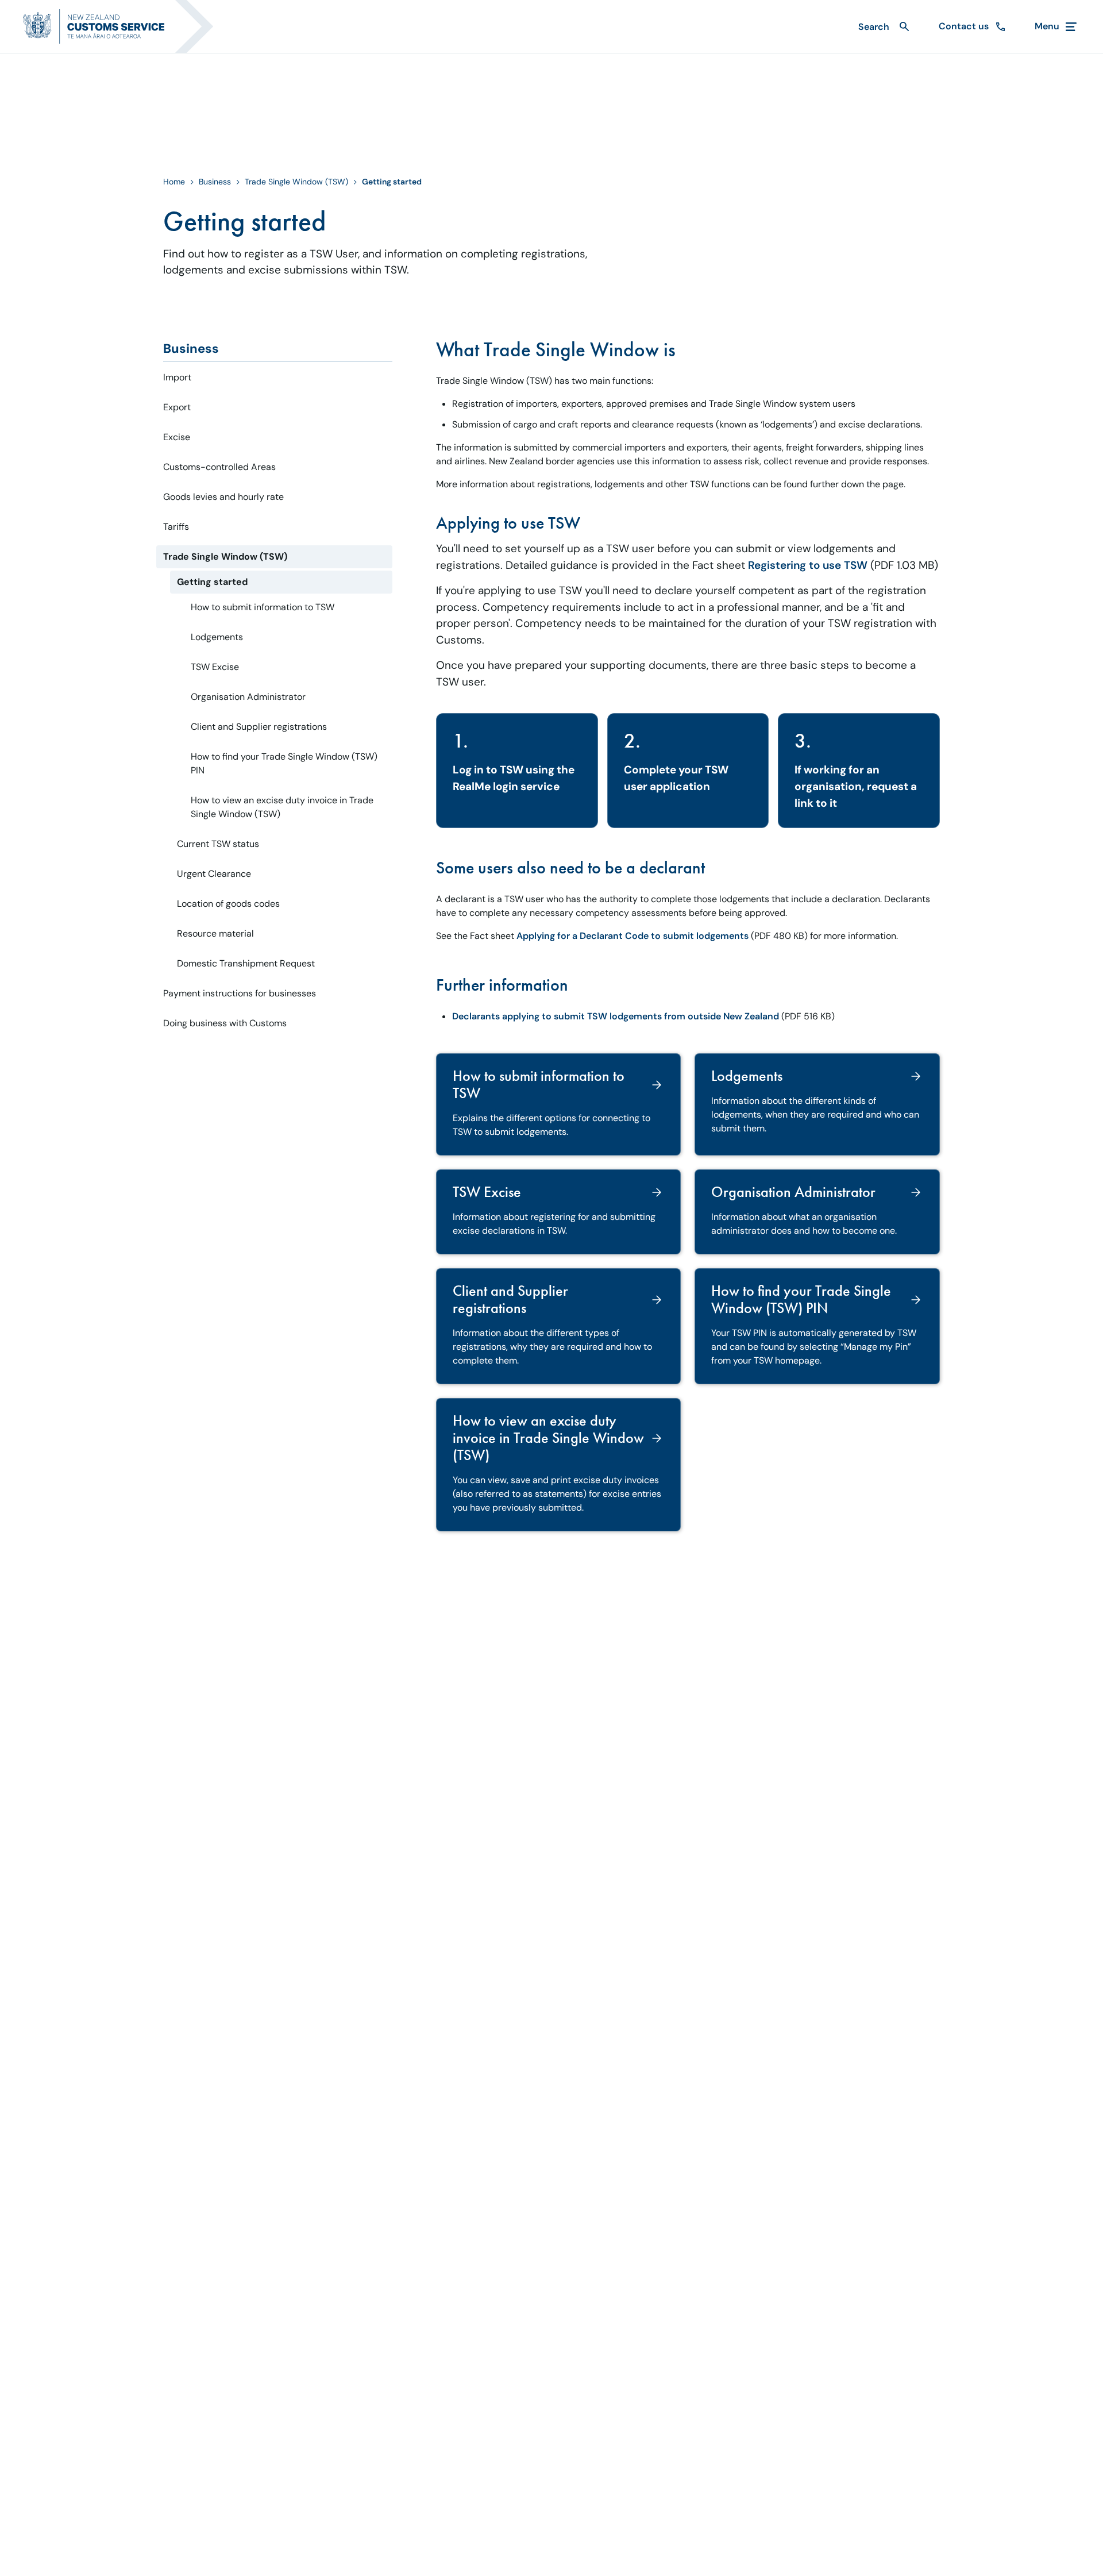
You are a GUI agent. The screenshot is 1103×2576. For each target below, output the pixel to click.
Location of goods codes (228, 904)
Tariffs (176, 527)
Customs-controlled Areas (219, 467)
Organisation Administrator (248, 697)
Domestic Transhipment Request (246, 963)
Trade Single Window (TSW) (296, 182)
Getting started (212, 582)
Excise (177, 437)
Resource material (215, 933)
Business (215, 182)
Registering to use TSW (808, 565)
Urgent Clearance (214, 874)
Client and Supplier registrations (259, 727)
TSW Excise (215, 667)
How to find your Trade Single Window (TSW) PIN (284, 763)
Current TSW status (218, 844)
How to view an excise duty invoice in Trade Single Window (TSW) (282, 807)
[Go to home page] (125, 26)
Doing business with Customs (225, 1023)
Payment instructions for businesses (240, 993)
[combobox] (882, 27)
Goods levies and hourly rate (223, 497)
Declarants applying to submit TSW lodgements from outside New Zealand (616, 1016)
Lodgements (217, 637)
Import (177, 377)
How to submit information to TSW (263, 607)
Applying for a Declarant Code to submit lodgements (633, 936)
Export (177, 407)
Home (174, 182)
